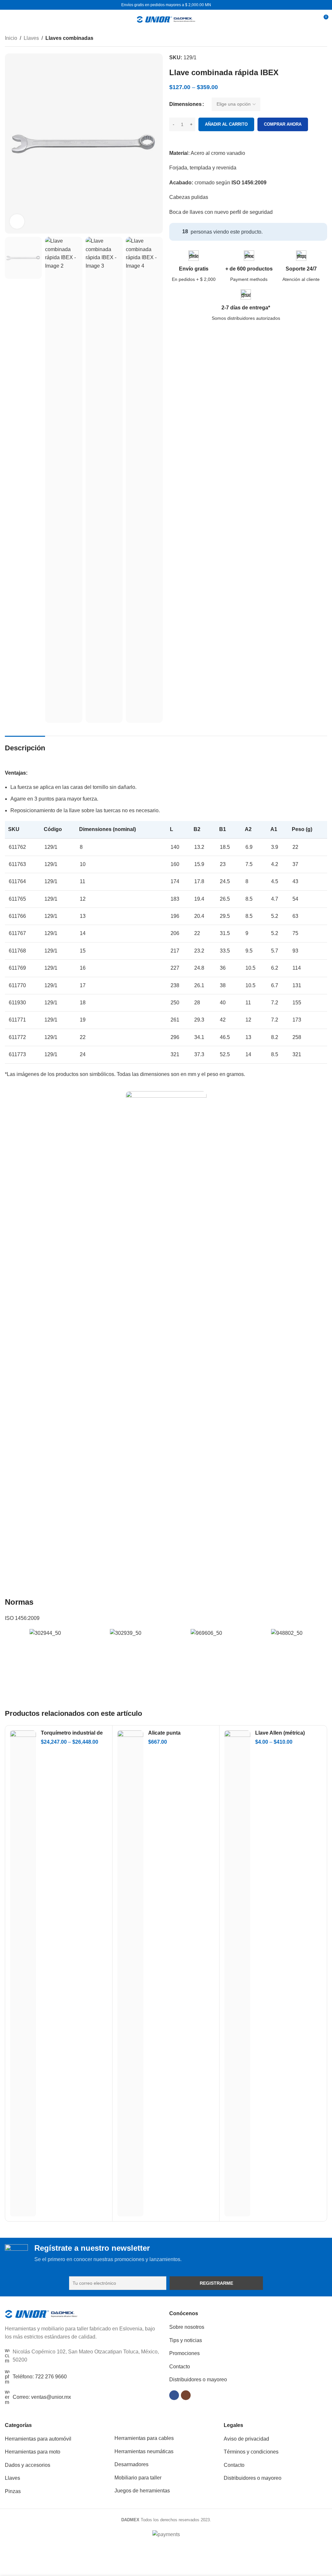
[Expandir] (17, 221)
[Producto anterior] (308, 39)
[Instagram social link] (186, 2395)
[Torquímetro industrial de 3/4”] (23, 1973)
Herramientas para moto (33, 2452)
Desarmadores (131, 2464)
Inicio (11, 38)
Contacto (180, 2367)
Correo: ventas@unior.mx (42, 2397)
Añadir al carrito (226, 124)
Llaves (31, 38)
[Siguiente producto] (323, 39)
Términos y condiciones (251, 2452)
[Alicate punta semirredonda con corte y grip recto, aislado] (130, 1973)
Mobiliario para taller (138, 2478)
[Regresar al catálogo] (315, 39)
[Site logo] (166, 19)
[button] (11, 1633)
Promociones (184, 2353)
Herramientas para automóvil (38, 2439)
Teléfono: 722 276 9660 (40, 2377)
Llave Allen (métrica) (280, 1733)
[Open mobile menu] (7, 19)
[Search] (311, 19)
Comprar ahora (283, 124)
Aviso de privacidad (246, 2439)
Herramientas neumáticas (144, 2451)
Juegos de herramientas (142, 2491)
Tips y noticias (186, 2340)
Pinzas (13, 2491)
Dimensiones (185, 104)
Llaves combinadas (69, 38)
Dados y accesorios (28, 2465)
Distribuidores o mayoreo (198, 2380)
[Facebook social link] (174, 2395)
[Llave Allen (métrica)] (237, 1973)
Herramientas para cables (144, 2438)
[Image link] (41, 2313)
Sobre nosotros (187, 2327)
